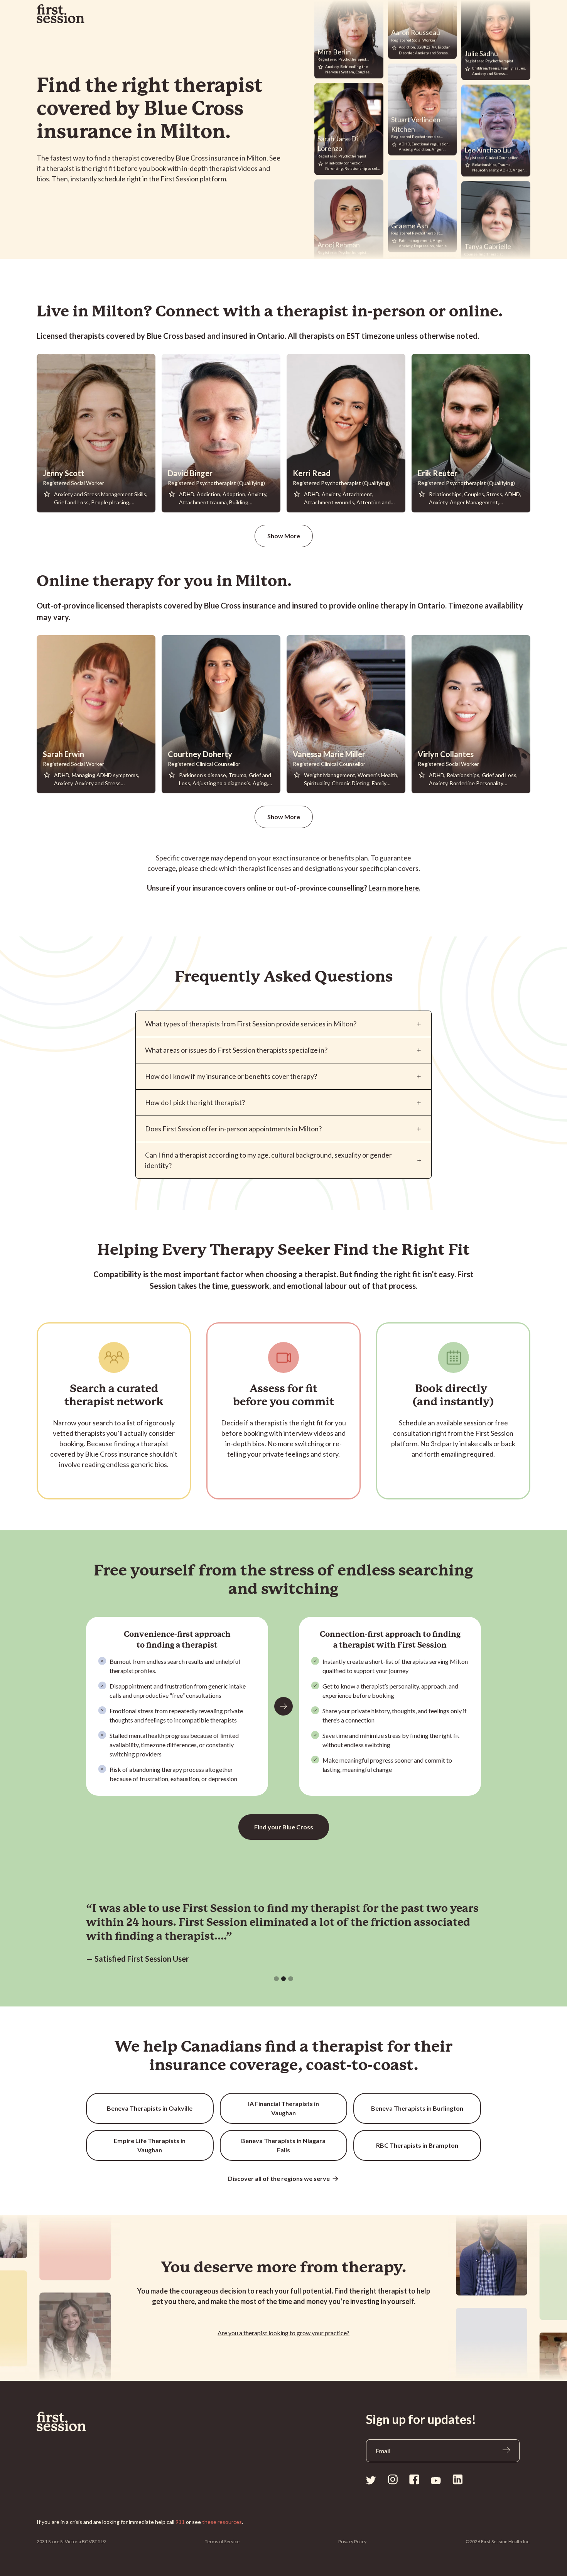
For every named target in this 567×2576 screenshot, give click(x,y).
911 (180, 2522)
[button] (276, 1979)
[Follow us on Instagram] (393, 2479)
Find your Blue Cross (284, 1827)
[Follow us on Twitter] (371, 2480)
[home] (61, 14)
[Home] (80, 2422)
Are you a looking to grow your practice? (283, 2333)
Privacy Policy (352, 2541)
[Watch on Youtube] (436, 2480)
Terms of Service (222, 2541)
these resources (222, 2522)
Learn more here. (394, 888)
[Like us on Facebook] (414, 2479)
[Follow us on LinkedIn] (457, 2479)
